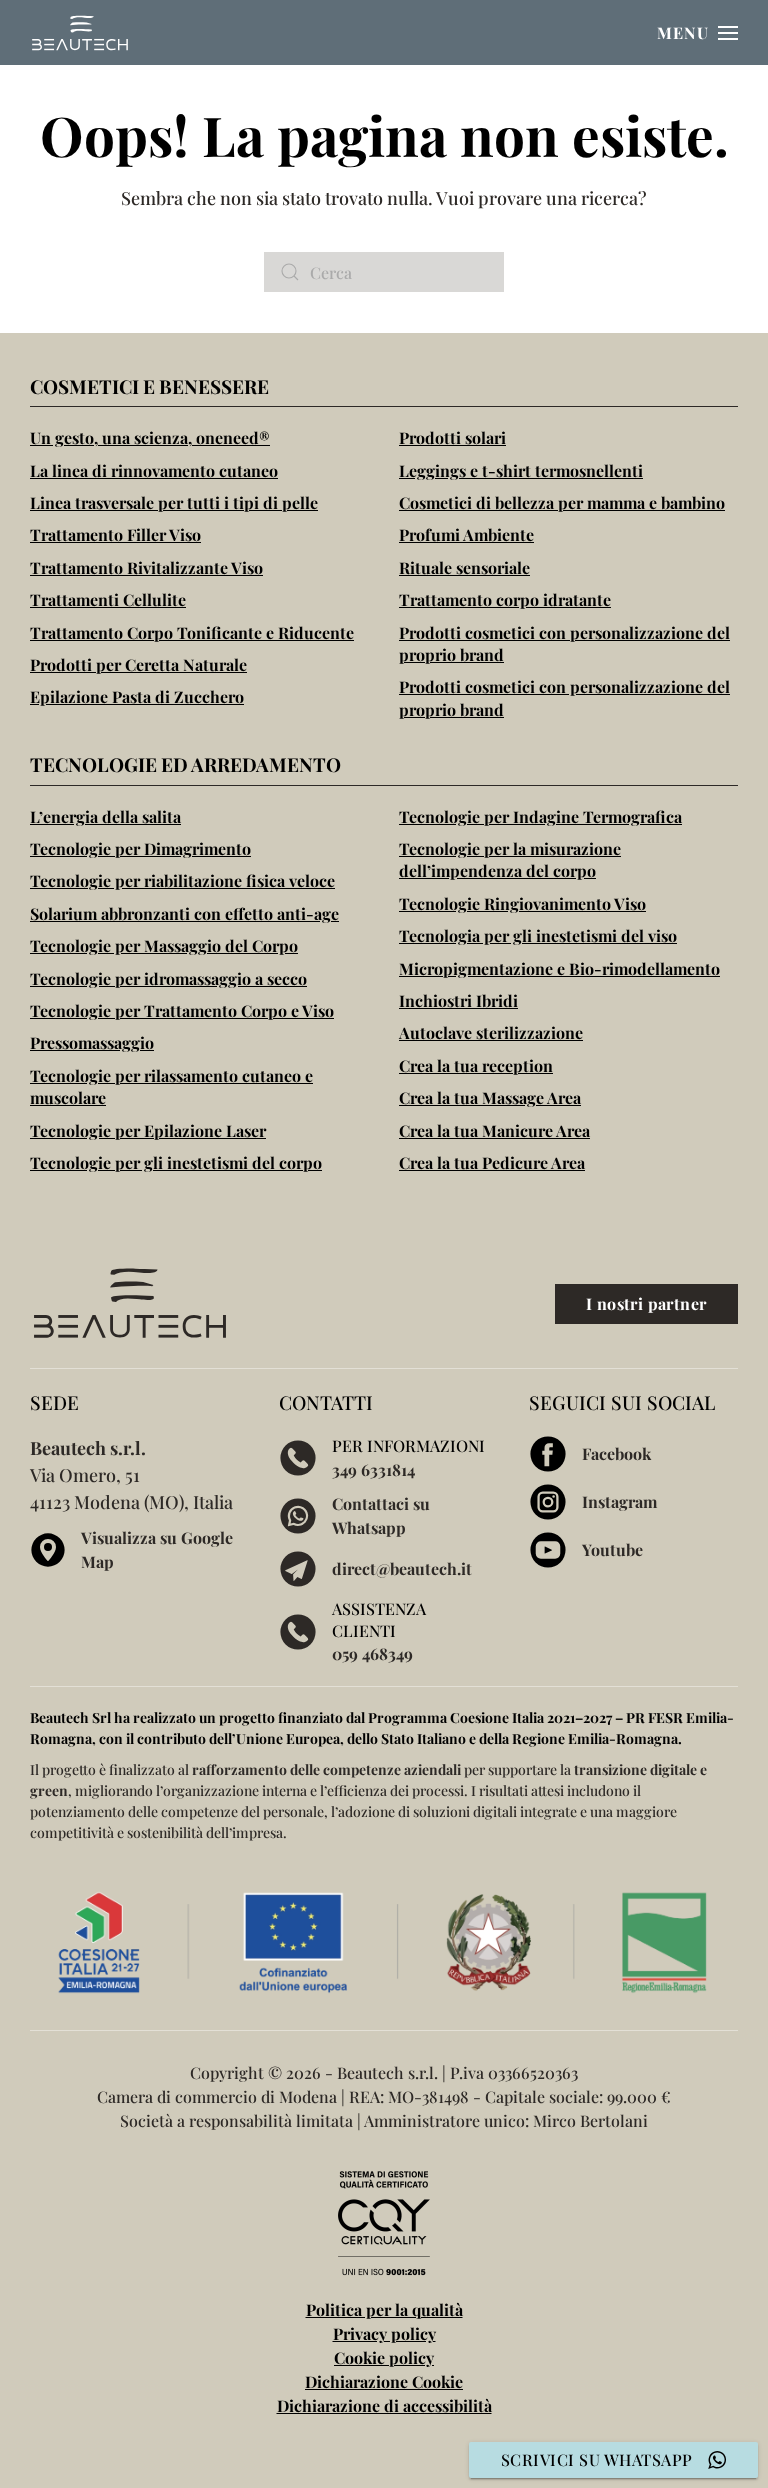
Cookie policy (384, 2357)
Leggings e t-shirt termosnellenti (521, 470)
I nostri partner (646, 1303)
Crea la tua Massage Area (490, 1097)
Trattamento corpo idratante (505, 599)
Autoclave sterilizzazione (491, 1032)
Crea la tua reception (476, 1065)
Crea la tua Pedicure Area (492, 1162)
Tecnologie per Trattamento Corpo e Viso (182, 1010)
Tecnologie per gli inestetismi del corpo (176, 1162)
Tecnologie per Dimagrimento (140, 848)
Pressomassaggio (92, 1042)
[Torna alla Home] (80, 32)
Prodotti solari (452, 437)
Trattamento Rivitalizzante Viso (146, 567)
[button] (697, 32)
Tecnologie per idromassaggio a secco (168, 978)
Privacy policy (384, 2333)
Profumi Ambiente (466, 534)
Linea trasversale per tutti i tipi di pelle (174, 502)
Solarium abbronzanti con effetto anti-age (184, 913)
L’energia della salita (105, 816)
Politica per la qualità (384, 2309)
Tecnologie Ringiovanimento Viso (522, 903)
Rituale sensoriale (464, 567)
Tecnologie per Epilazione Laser (148, 1130)
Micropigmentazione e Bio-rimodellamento (559, 968)
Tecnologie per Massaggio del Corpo (164, 945)
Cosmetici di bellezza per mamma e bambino (562, 502)
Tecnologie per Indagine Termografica (540, 816)
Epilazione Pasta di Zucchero (137, 696)
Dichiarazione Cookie (384, 2381)
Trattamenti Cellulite (108, 599)
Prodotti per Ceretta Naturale (138, 664)
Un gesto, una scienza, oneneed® (150, 437)
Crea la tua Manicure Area (494, 1130)
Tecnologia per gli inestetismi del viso (538, 935)
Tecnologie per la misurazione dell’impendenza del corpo (510, 859)
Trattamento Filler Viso (115, 534)
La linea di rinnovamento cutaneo (154, 470)
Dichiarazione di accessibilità (384, 2405)
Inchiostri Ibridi (458, 1000)
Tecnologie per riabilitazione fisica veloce (182, 880)
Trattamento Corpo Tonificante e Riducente (192, 632)
